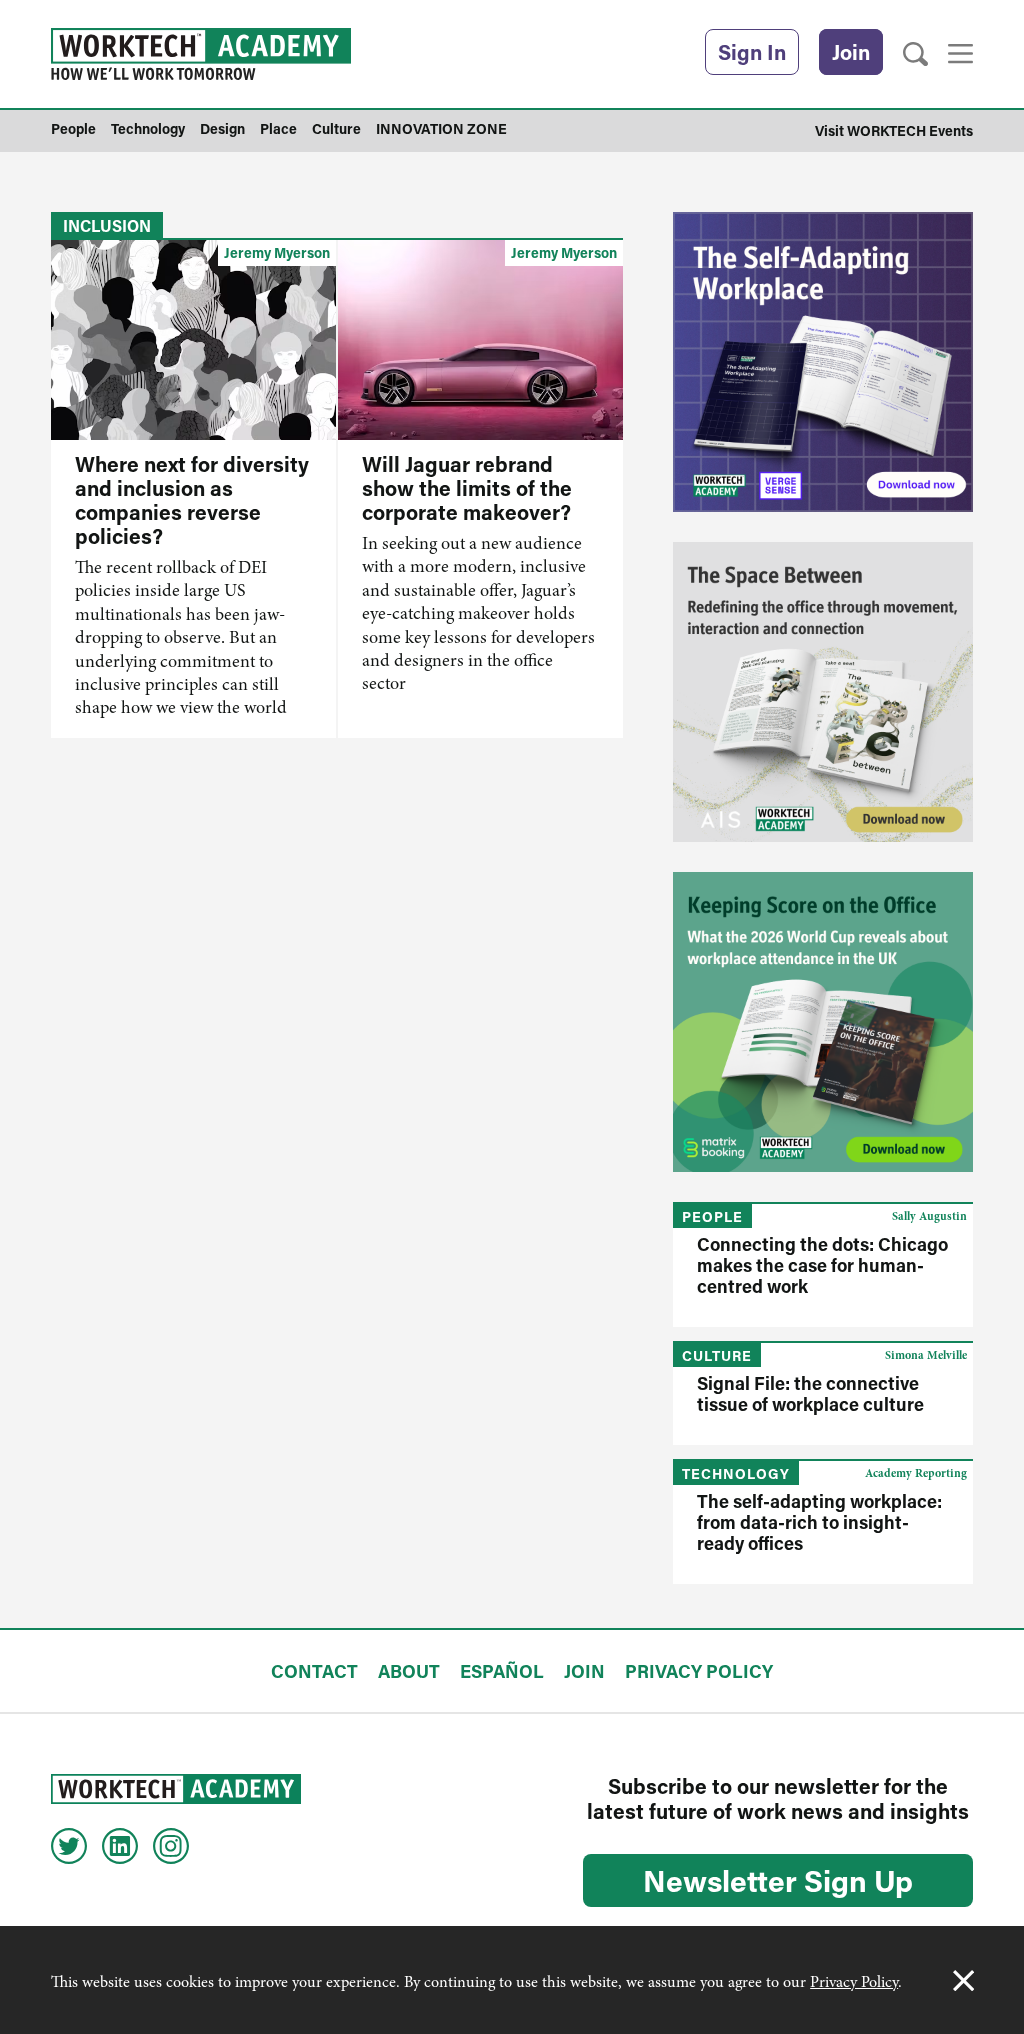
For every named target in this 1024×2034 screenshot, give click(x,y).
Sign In (752, 52)
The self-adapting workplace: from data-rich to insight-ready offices (819, 1522)
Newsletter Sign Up (778, 1880)
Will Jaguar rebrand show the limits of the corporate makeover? (467, 488)
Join (851, 52)
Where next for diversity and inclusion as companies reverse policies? (192, 500)
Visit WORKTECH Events (894, 130)
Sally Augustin (929, 1216)
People (712, 1216)
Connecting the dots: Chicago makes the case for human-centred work (822, 1265)
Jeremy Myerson (277, 252)
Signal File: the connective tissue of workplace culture (810, 1393)
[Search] (915, 54)
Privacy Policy (854, 1982)
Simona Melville (926, 1355)
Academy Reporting (916, 1473)
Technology (736, 1473)
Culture (717, 1355)
